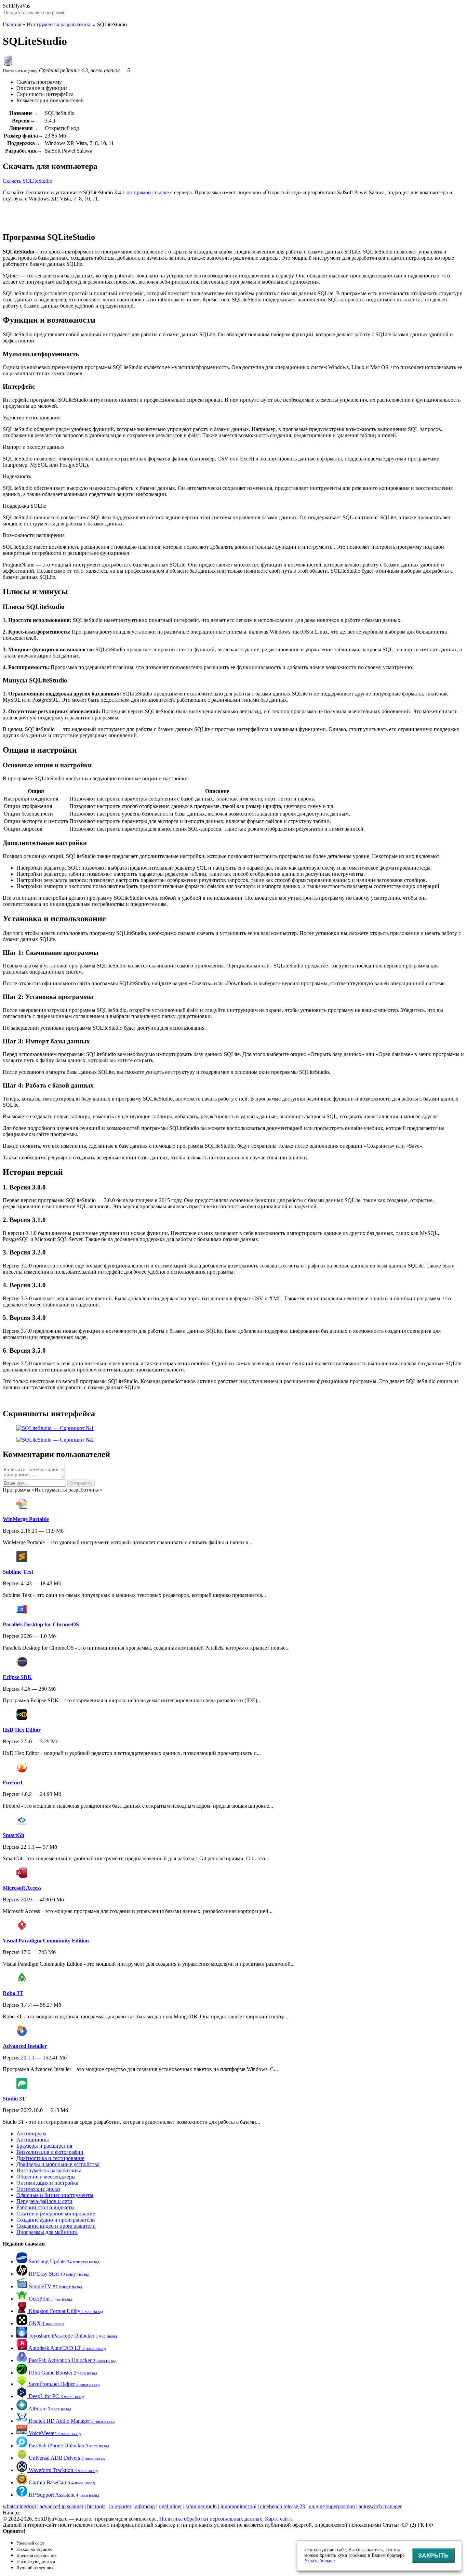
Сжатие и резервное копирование (56, 2214)
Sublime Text (18, 1572)
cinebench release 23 (283, 2506)
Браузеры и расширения (44, 2146)
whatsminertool (19, 2506)
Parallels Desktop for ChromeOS (41, 1624)
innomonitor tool (238, 2506)
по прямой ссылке (148, 192)
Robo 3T (13, 1993)
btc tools (96, 2506)
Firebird (12, 1783)
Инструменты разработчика (59, 24)
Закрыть (433, 2555)
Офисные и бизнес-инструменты (55, 2195)
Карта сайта (279, 2519)
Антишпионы (33, 2140)
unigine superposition (332, 2506)
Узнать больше (319, 2561)
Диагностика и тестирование (50, 2158)
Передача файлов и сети (44, 2201)
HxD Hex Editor (22, 1730)
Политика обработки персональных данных (211, 2519)
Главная (12, 24)
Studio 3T (14, 2099)
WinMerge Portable (26, 1519)
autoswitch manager (380, 2506)
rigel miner (170, 2506)
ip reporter (120, 2506)
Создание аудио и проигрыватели (56, 2220)
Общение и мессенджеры (46, 2177)
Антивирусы (31, 2133)
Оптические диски (38, 2189)
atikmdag (145, 2506)
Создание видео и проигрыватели (56, 2226)
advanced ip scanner (62, 2506)
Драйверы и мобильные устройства (58, 2164)
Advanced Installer (25, 2046)
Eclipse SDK (17, 1677)
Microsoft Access (22, 1888)
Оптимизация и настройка (47, 2183)
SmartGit (14, 1835)
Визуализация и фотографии (50, 2152)
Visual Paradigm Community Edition (46, 1941)
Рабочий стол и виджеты (45, 2207)
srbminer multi (201, 2506)
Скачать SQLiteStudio (28, 181)
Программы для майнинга (47, 2232)
